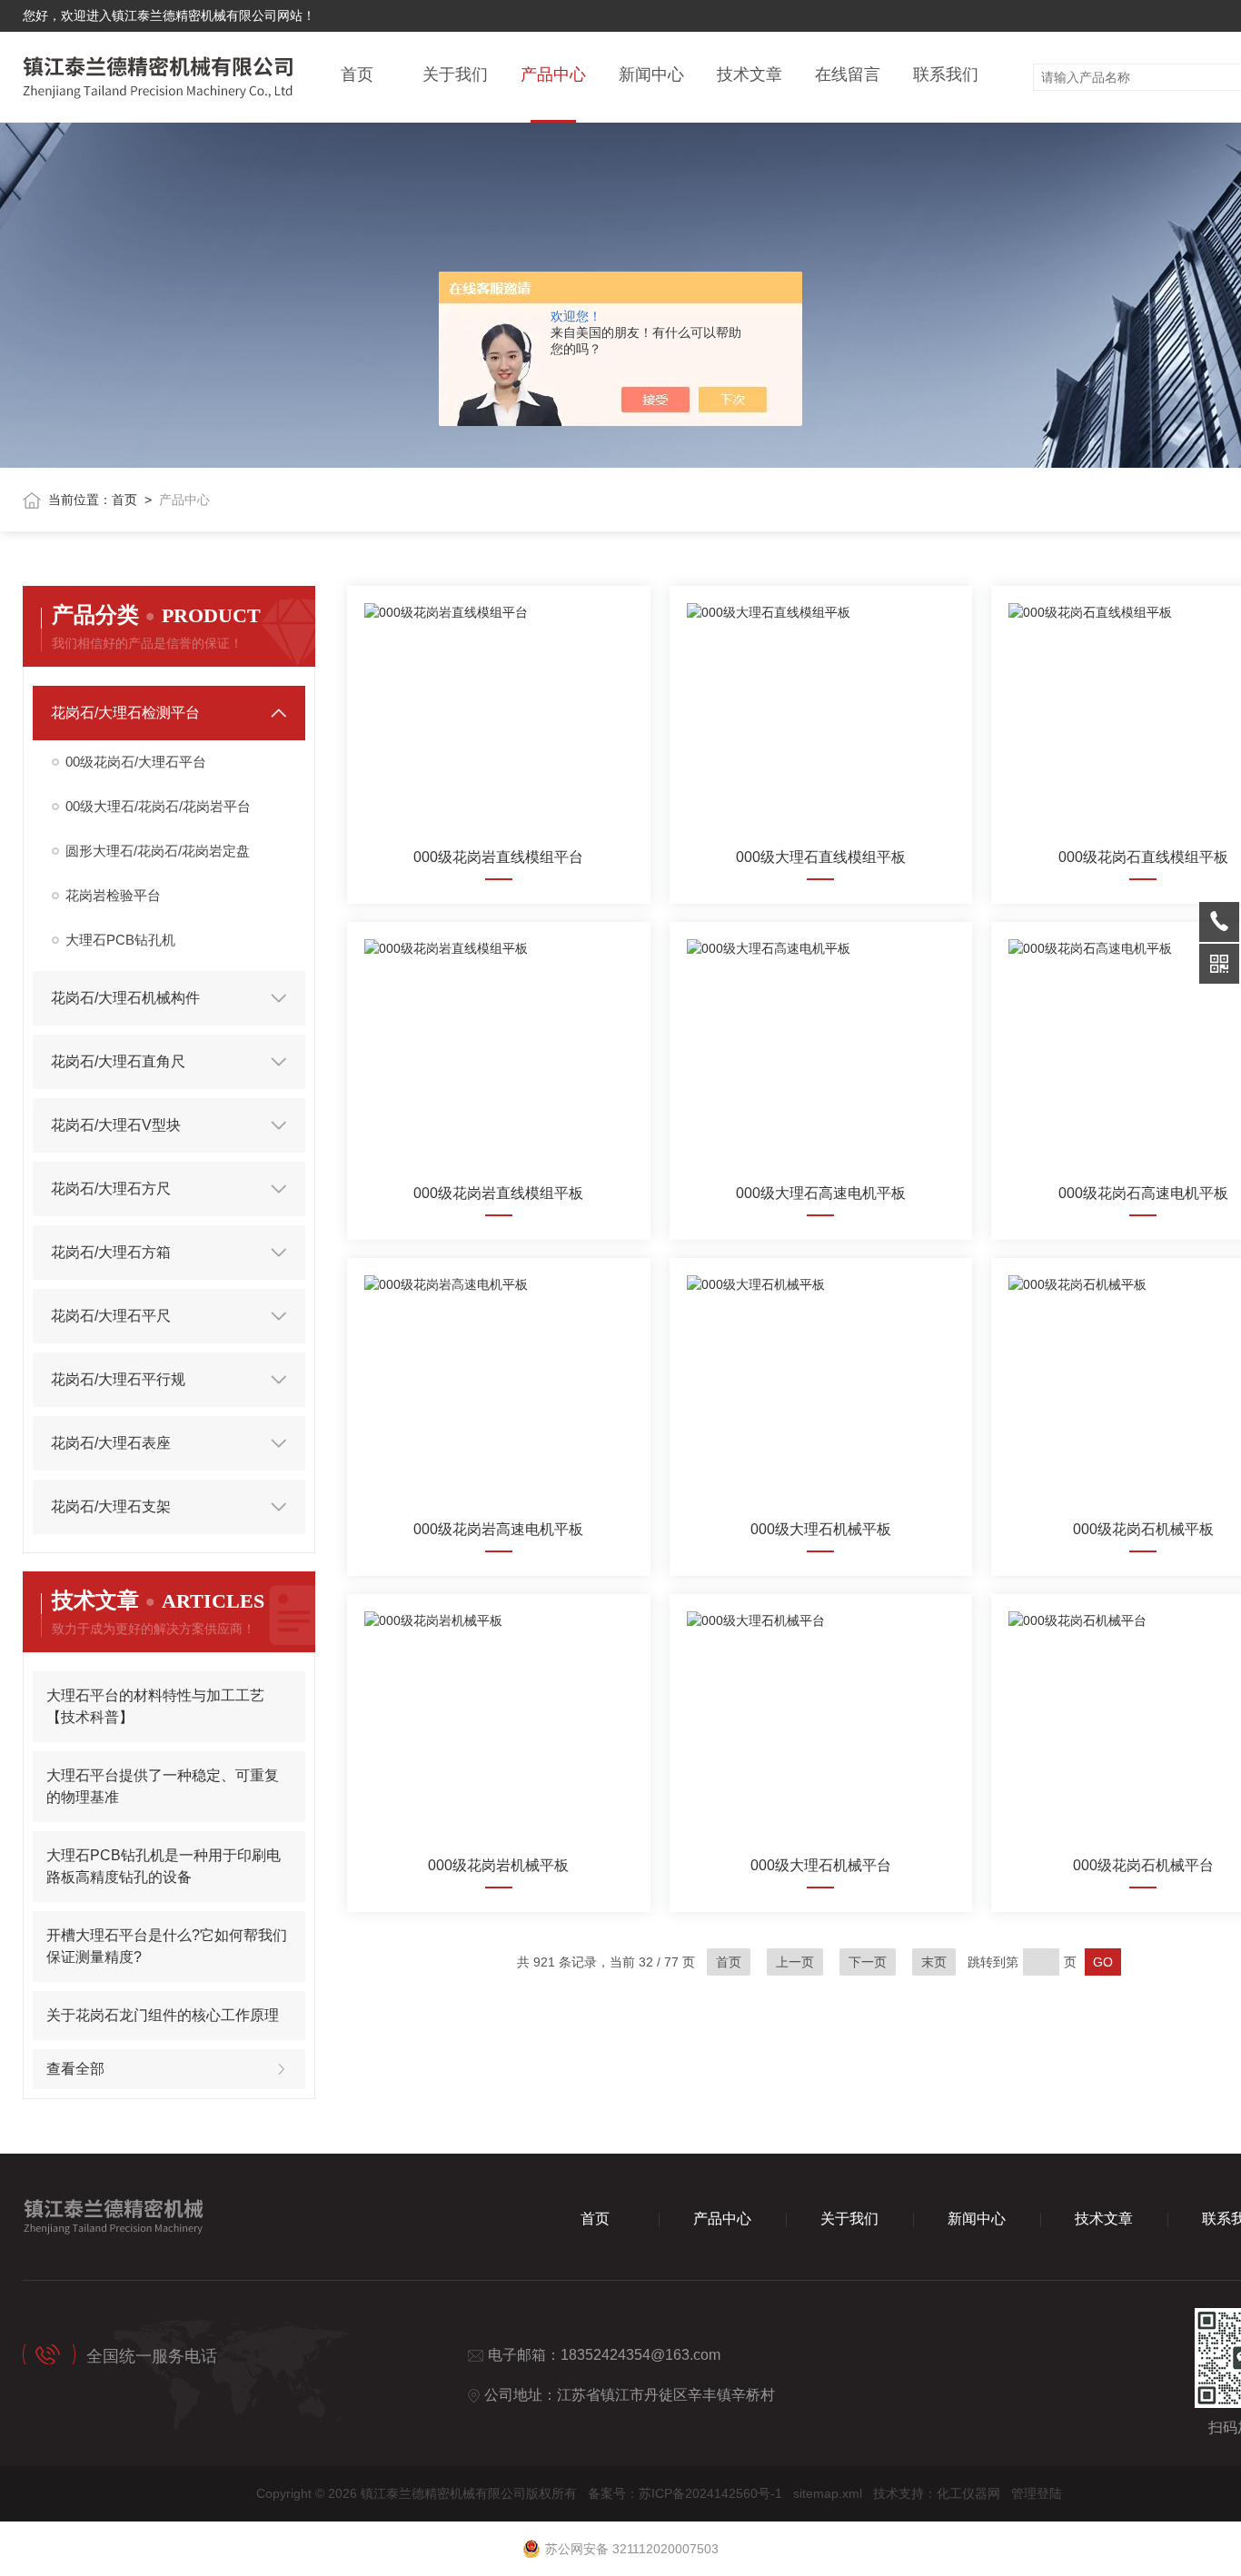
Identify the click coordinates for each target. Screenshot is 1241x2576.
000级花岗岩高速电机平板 (498, 1529)
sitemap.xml (828, 2493)
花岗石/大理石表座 (111, 1443)
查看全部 (75, 2069)
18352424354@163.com (640, 2355)
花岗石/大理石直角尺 (118, 1061)
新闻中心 (651, 74)
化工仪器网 (968, 2493)
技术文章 (750, 74)
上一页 (795, 1962)
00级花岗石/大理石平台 (136, 762)
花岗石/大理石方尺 (111, 1189)
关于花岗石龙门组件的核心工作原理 (163, 2015)
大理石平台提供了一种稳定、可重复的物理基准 (163, 1786)
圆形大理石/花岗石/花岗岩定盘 (158, 851)
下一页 (868, 1962)
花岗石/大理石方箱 (111, 1252)
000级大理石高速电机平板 (821, 1193)
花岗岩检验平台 (113, 895)
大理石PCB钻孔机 (120, 940)
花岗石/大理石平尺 (111, 1316)
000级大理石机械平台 (821, 1865)
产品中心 (553, 74)
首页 (357, 74)
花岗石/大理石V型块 (116, 1125)
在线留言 (848, 74)
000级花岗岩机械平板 (498, 1865)
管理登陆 (1037, 2493)
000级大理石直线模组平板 (821, 857)
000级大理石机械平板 (821, 1529)
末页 (934, 1962)
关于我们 (455, 74)
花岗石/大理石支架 (111, 1506)
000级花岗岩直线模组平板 (498, 1193)
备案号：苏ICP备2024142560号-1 (685, 2493)
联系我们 (946, 74)
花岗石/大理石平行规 (118, 1379)
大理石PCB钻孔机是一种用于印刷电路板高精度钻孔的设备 (164, 1866)
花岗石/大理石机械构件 (125, 998)
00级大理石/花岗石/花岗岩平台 (158, 806)
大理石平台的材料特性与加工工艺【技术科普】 (155, 1706)
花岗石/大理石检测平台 (125, 713)
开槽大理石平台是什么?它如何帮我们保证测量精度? (167, 1946)
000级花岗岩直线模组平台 (498, 857)
